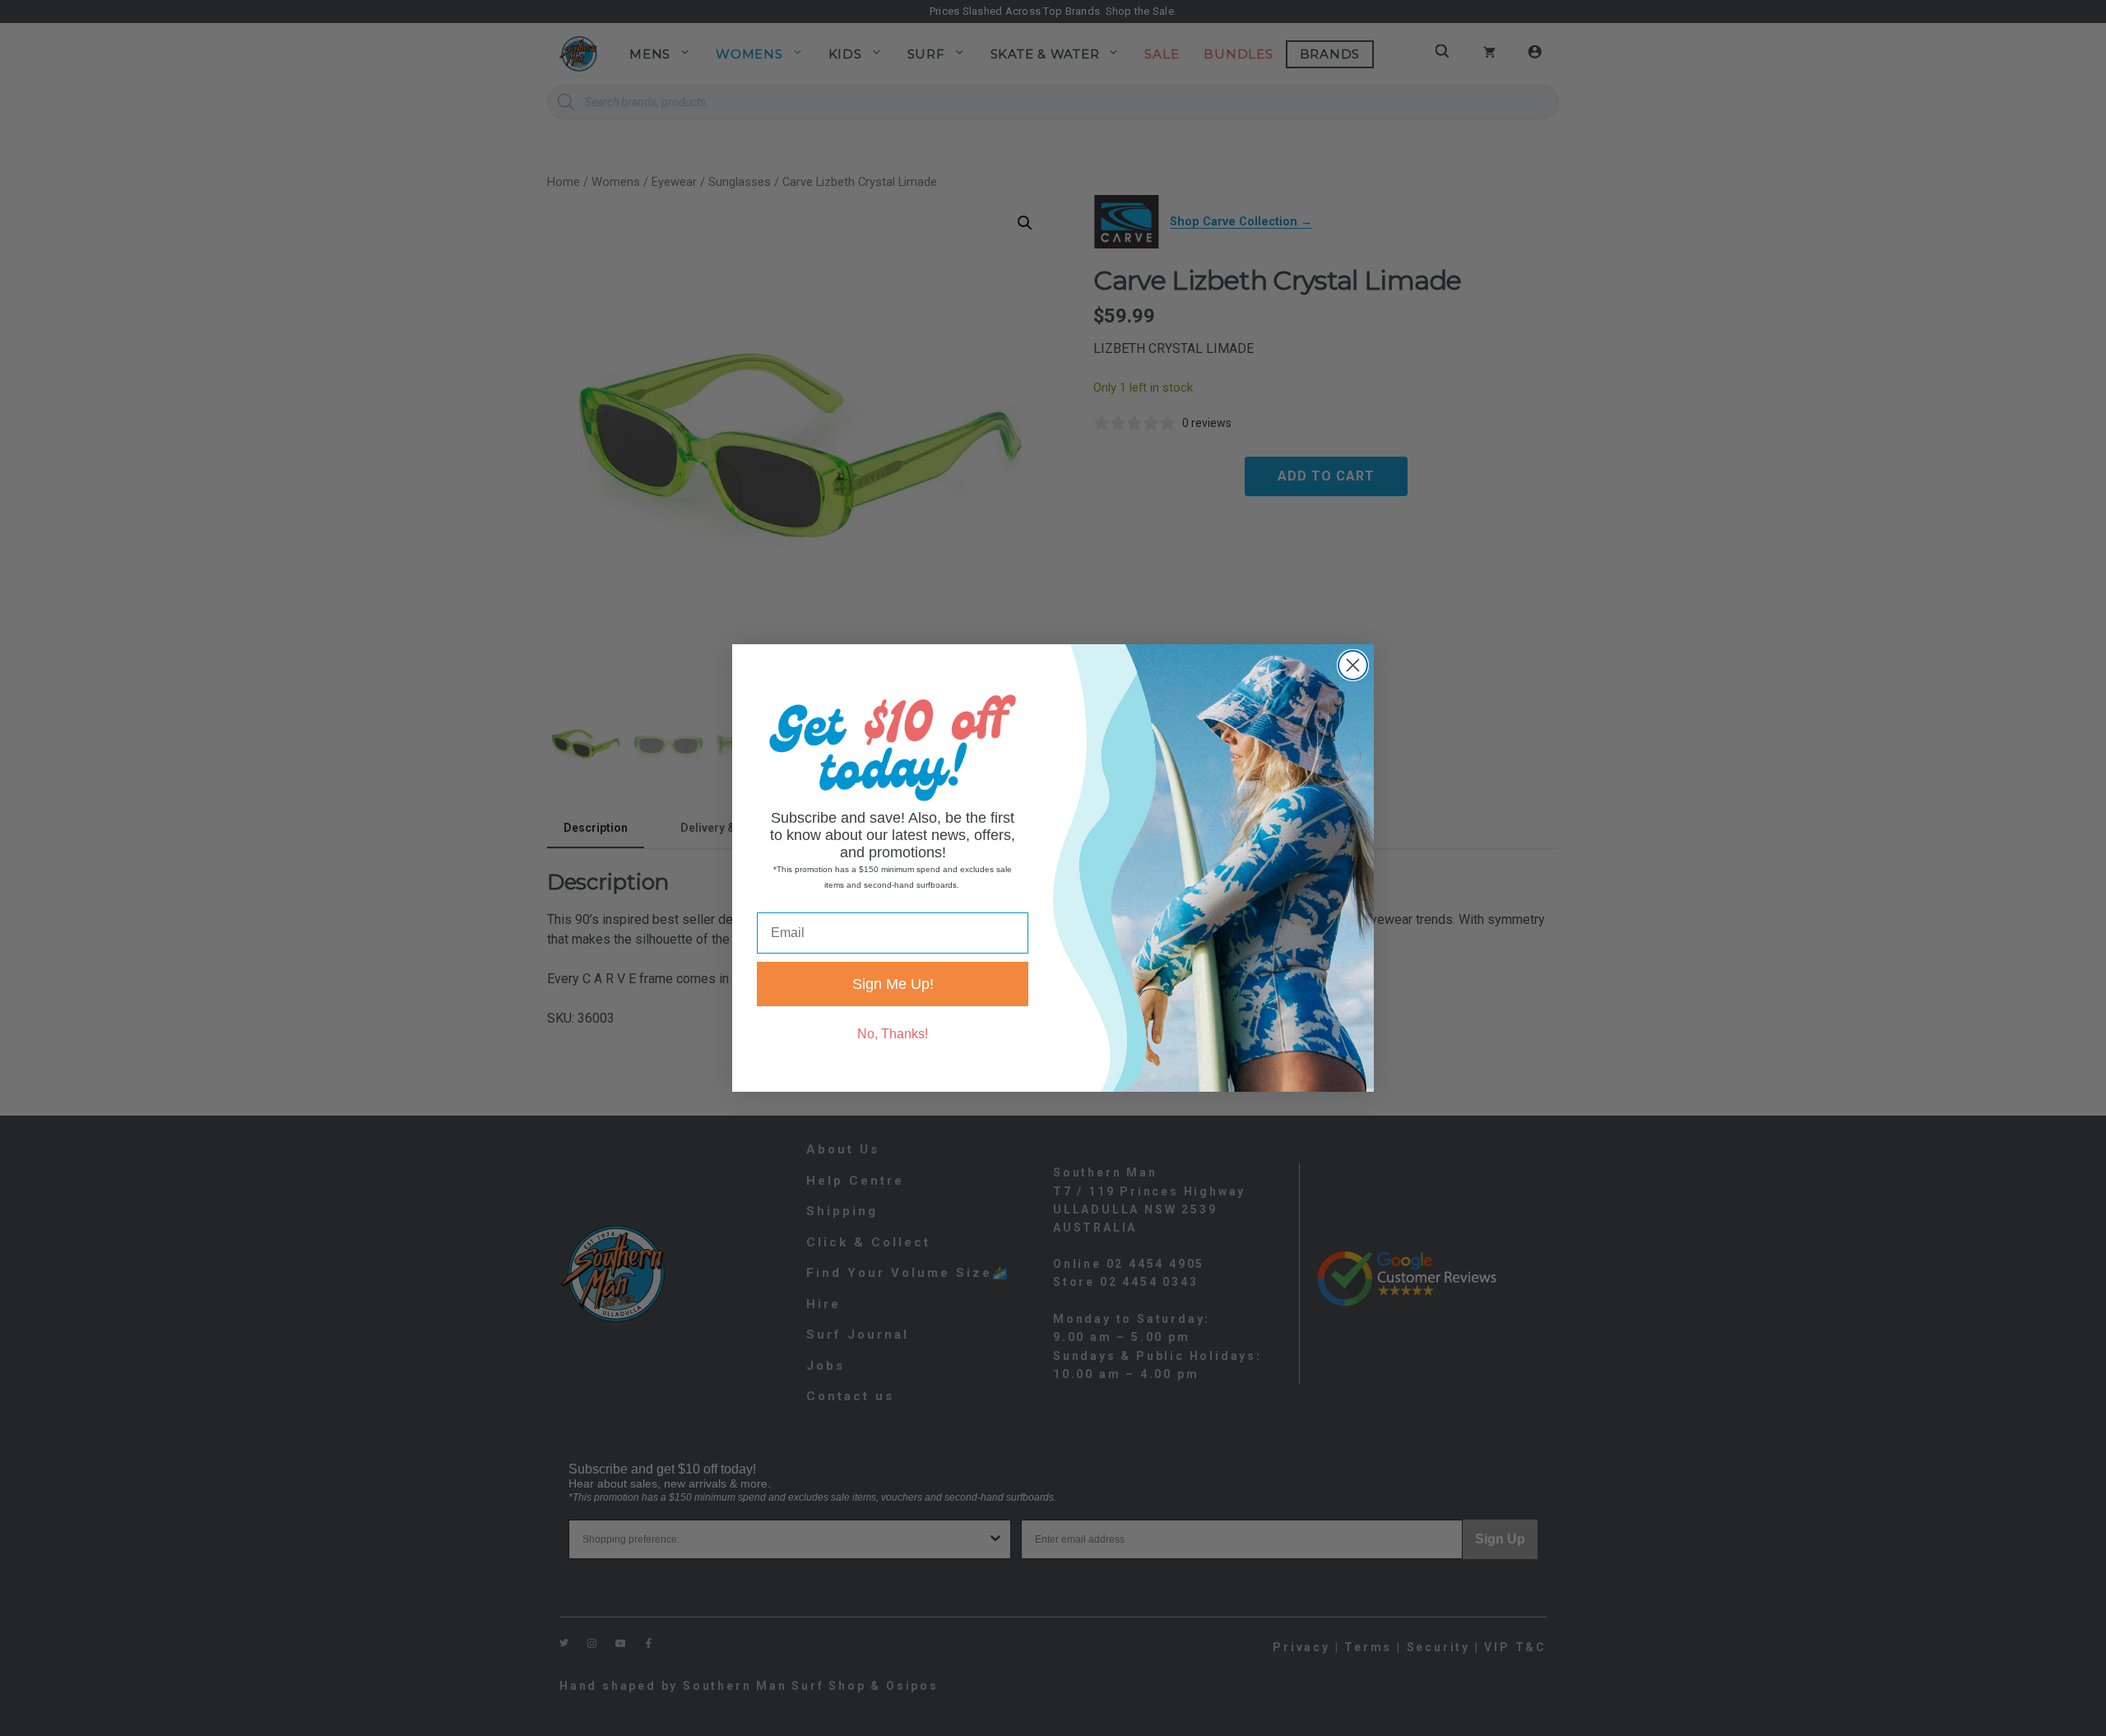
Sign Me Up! (893, 984)
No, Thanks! (893, 1034)
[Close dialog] (1353, 665)
